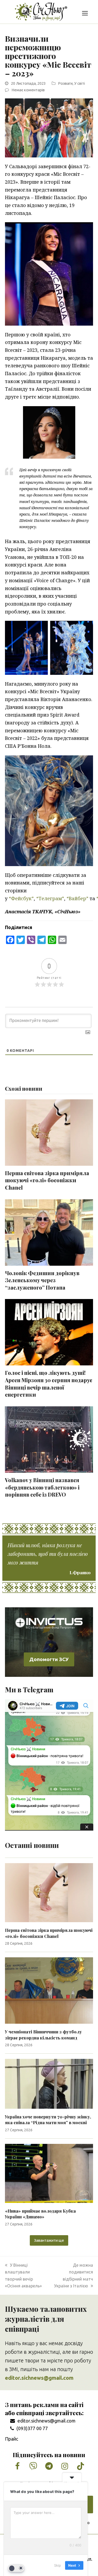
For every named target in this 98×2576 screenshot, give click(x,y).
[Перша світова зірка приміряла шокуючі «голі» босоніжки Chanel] (49, 1892)
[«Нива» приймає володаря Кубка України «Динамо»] (49, 2173)
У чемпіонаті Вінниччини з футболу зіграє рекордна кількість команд (43, 2035)
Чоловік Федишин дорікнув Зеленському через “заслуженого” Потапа (42, 1280)
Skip (57, 2565)
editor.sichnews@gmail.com (47, 2421)
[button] (85, 13)
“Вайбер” (77, 898)
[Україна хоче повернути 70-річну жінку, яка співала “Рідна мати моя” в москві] (49, 2083)
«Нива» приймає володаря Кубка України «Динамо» (40, 2214)
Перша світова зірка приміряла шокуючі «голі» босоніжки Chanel (47, 1180)
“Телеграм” (50, 898)
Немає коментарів (28, 90)
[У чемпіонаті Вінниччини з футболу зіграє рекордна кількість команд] (49, 1990)
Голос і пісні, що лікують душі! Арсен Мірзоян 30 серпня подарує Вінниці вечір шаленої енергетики (49, 1384)
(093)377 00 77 (32, 2428)
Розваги (65, 83)
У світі (80, 83)
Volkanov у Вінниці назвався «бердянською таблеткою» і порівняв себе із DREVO (42, 1487)
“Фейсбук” (21, 898)
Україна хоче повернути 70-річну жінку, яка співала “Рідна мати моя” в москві (48, 2120)
